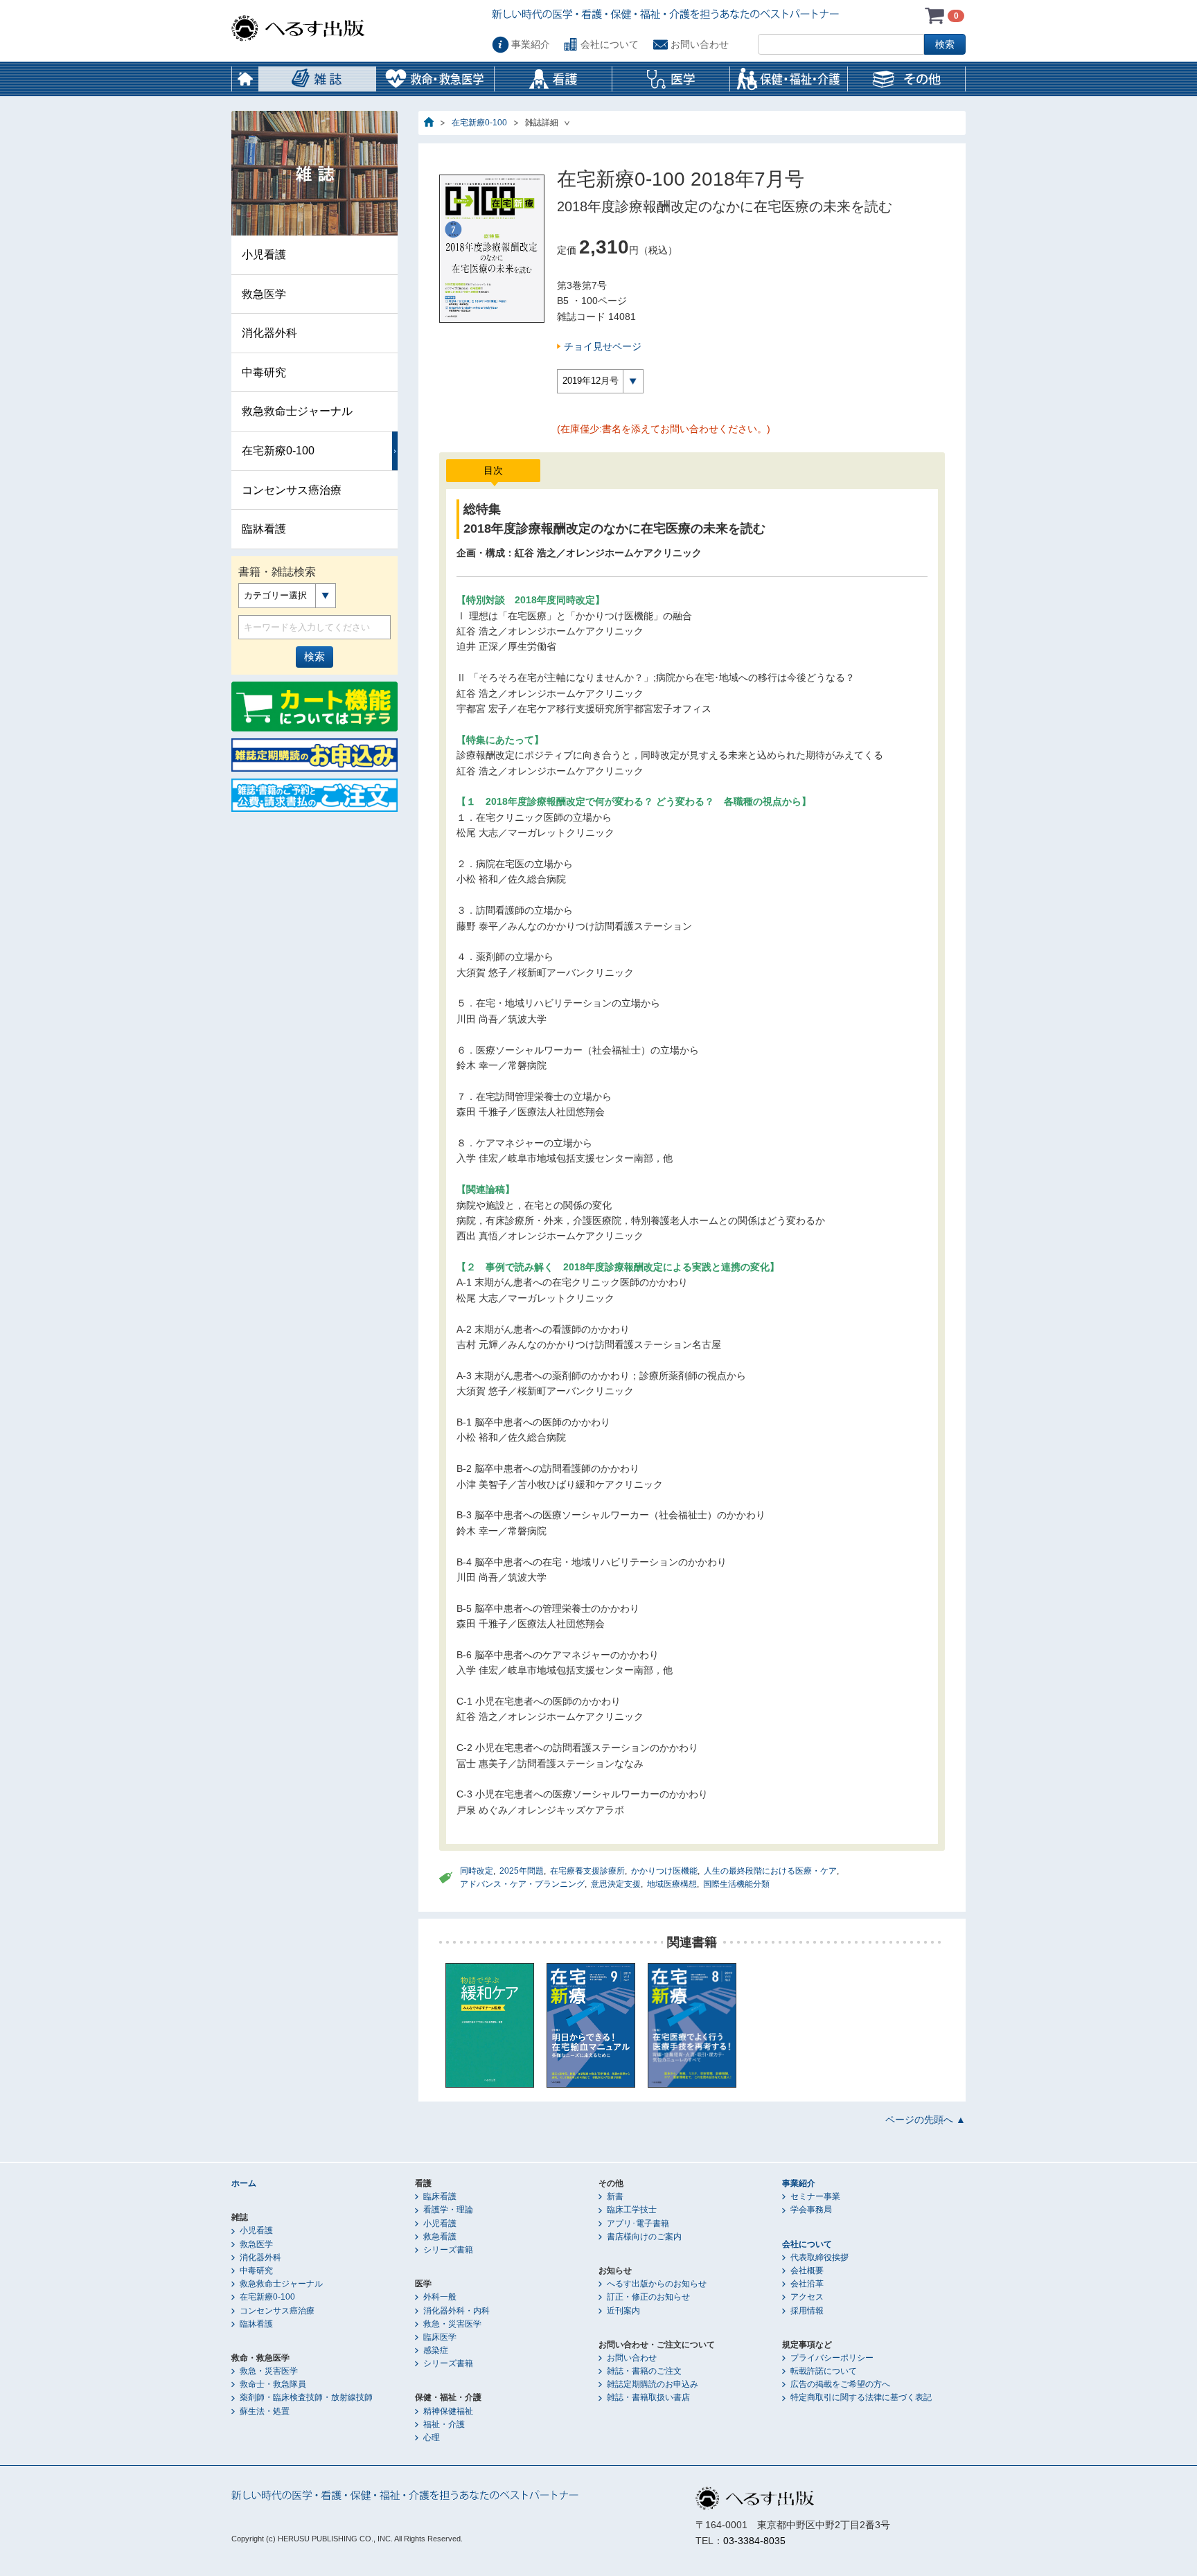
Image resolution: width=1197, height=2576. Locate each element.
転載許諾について (824, 2371)
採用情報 (807, 2311)
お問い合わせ (700, 44)
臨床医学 (440, 2337)
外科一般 (440, 2297)
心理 (432, 2437)
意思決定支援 (616, 1884)
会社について (610, 44)
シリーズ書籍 (448, 2250)
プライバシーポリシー (832, 2358)
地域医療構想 (672, 1884)
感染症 (436, 2350)
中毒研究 (264, 372)
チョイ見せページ (603, 346)
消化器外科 (269, 333)
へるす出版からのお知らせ (657, 2284)
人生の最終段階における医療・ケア (770, 1871)
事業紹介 (531, 44)
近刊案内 (623, 2311)
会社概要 (807, 2271)
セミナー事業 (815, 2196)
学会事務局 (811, 2210)
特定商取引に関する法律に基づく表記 (861, 2397)
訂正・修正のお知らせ (648, 2297)
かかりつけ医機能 (664, 1871)
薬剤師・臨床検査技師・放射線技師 (306, 2397)
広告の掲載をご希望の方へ (840, 2384)
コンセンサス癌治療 (292, 490)
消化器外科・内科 (456, 2311)
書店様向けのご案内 (644, 2237)
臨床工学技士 (632, 2210)
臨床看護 (440, 2196)
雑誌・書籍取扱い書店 (648, 2397)
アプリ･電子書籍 (638, 2223)
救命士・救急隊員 (273, 2384)
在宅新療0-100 (479, 123)
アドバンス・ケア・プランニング (522, 1884)
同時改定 (477, 1871)
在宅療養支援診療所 (587, 1871)
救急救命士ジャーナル (297, 411)
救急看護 (440, 2237)
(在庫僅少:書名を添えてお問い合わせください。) (664, 429)
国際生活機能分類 (736, 1884)
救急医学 (264, 294)
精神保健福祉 (448, 2411)
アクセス (807, 2297)
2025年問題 (522, 1871)
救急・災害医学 (269, 2371)
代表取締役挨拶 (819, 2257)
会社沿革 (807, 2284)
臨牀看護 (264, 529)
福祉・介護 (444, 2424)
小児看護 (264, 255)
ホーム (245, 79)
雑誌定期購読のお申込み (653, 2384)
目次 (493, 470)
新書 (615, 2196)
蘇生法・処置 (265, 2411)
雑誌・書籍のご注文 (644, 2371)
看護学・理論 (448, 2210)
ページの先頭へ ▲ (925, 2120)
